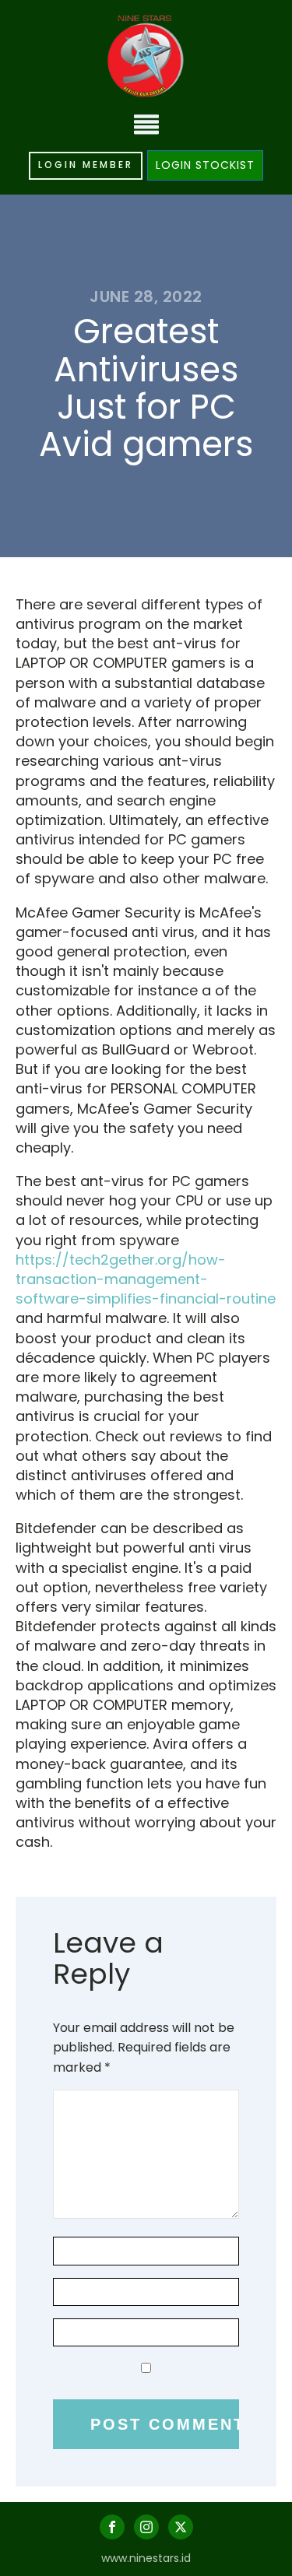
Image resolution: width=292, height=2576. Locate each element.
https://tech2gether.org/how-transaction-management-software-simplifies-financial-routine (146, 1279)
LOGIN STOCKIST (205, 165)
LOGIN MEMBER (86, 165)
